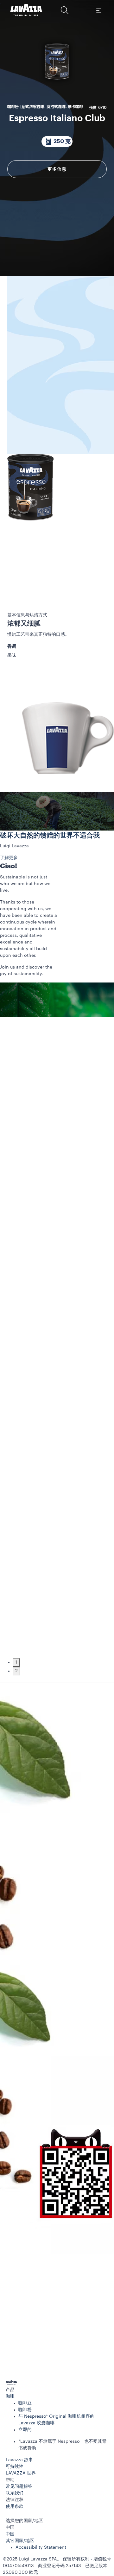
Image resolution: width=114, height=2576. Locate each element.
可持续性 (15, 2467)
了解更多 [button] (9, 858)
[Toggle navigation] (98, 10)
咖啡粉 (25, 2410)
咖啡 (10, 2396)
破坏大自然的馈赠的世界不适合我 (50, 835)
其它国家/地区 (20, 2541)
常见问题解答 (19, 2487)
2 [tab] (16, 1671)
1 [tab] (16, 1662)
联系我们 (15, 2493)
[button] (65, 10)
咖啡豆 (25, 2403)
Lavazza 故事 (19, 2460)
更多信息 (57, 169)
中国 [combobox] (10, 2527)
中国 (10, 2534)
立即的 (25, 2430)
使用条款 (15, 2507)
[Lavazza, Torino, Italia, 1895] (26, 10)
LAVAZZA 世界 (21, 2473)
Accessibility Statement (41, 2547)
